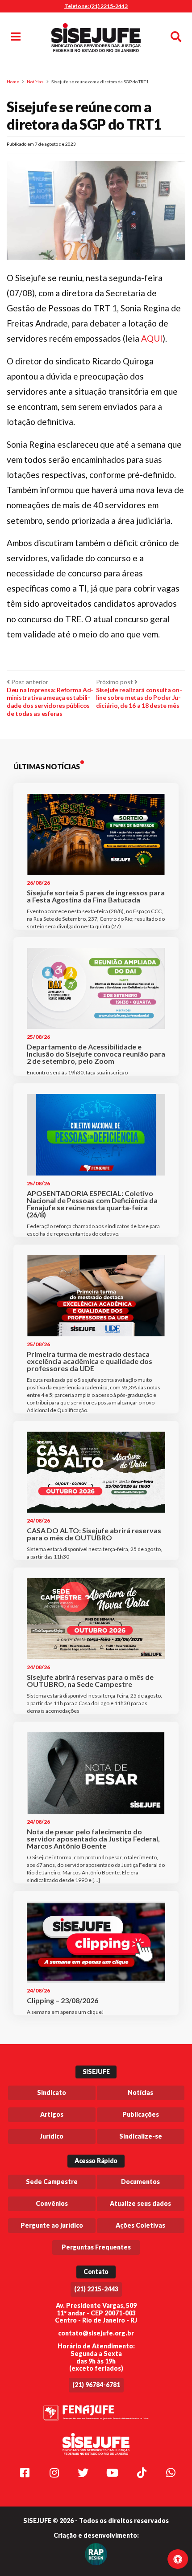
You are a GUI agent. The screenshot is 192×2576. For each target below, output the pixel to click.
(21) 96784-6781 (96, 2385)
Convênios (52, 2203)
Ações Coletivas (140, 2225)
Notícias (35, 82)
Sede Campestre (52, 2182)
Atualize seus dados (140, 2203)
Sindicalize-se (141, 2136)
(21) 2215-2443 (96, 2289)
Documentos (140, 2182)
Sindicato (52, 2092)
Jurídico (52, 2136)
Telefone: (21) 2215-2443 (96, 6)
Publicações (141, 2114)
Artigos (52, 2114)
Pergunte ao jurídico (52, 2225)
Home (13, 82)
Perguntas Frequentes (96, 2247)
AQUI (152, 338)
